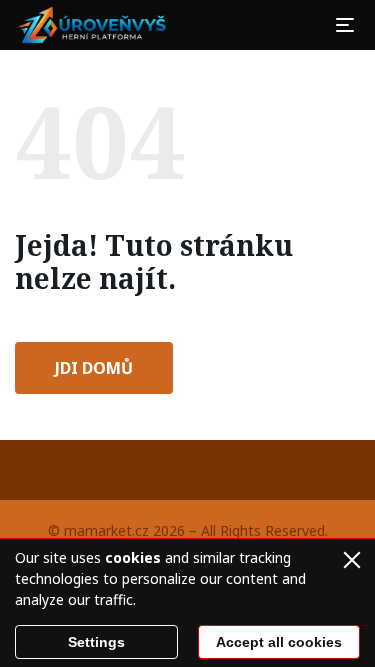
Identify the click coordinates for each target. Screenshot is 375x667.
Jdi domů (94, 368)
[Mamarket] (94, 25)
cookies (133, 557)
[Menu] (345, 25)
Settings (96, 642)
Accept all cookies (279, 642)
